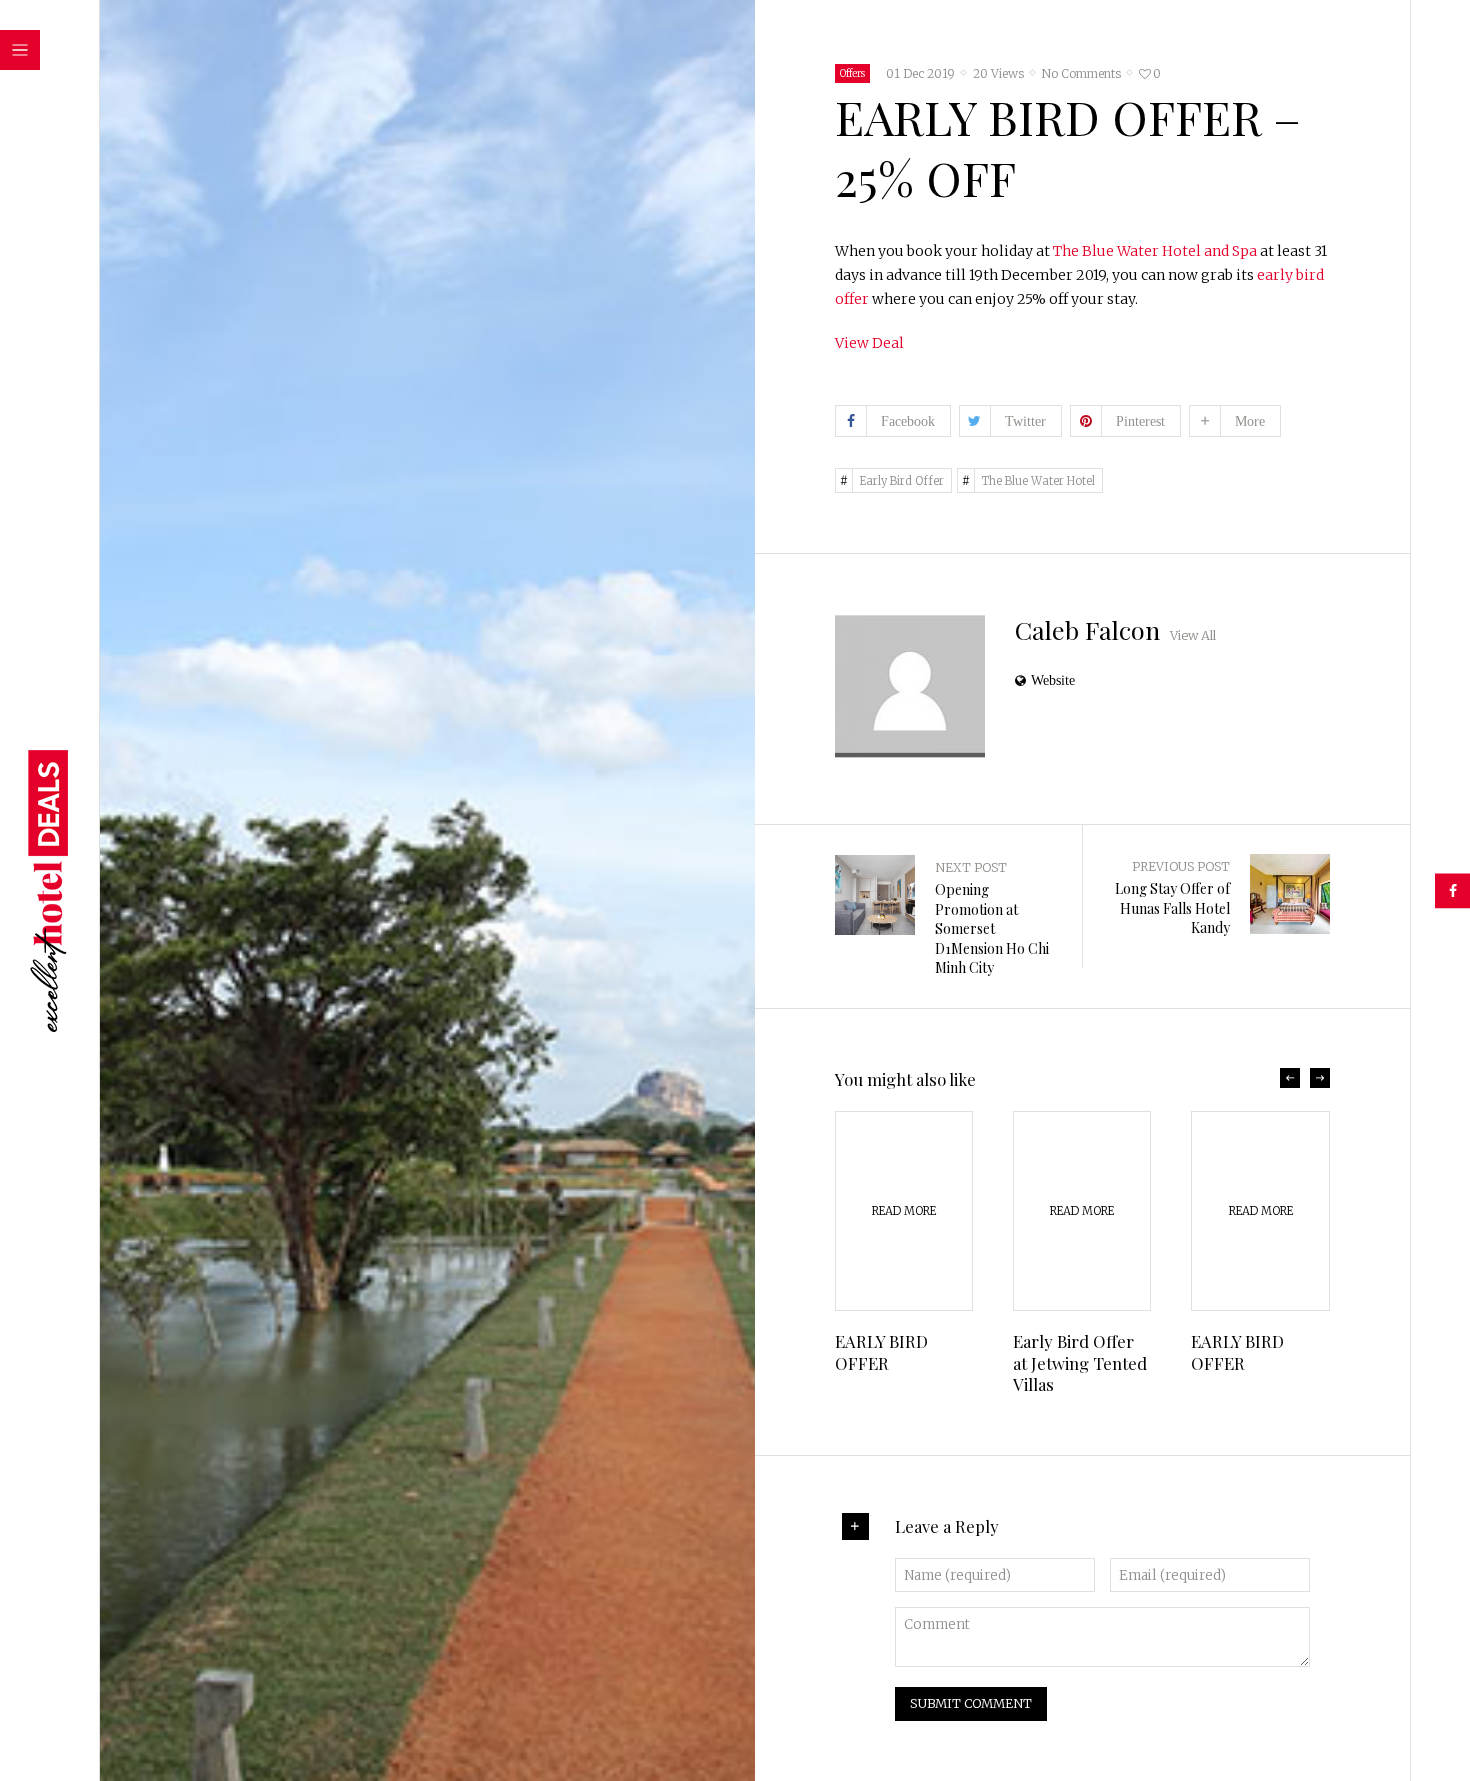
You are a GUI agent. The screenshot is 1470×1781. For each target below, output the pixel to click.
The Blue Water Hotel (1038, 481)
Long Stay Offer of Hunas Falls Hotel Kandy (1172, 908)
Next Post (971, 867)
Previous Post (1181, 866)
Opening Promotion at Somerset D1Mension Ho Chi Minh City (992, 928)
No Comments (1081, 73)
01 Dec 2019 (920, 74)
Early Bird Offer (902, 481)
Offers (852, 73)
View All (1193, 635)
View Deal (869, 343)
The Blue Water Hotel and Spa (1155, 251)
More (1250, 421)
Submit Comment (971, 1703)
